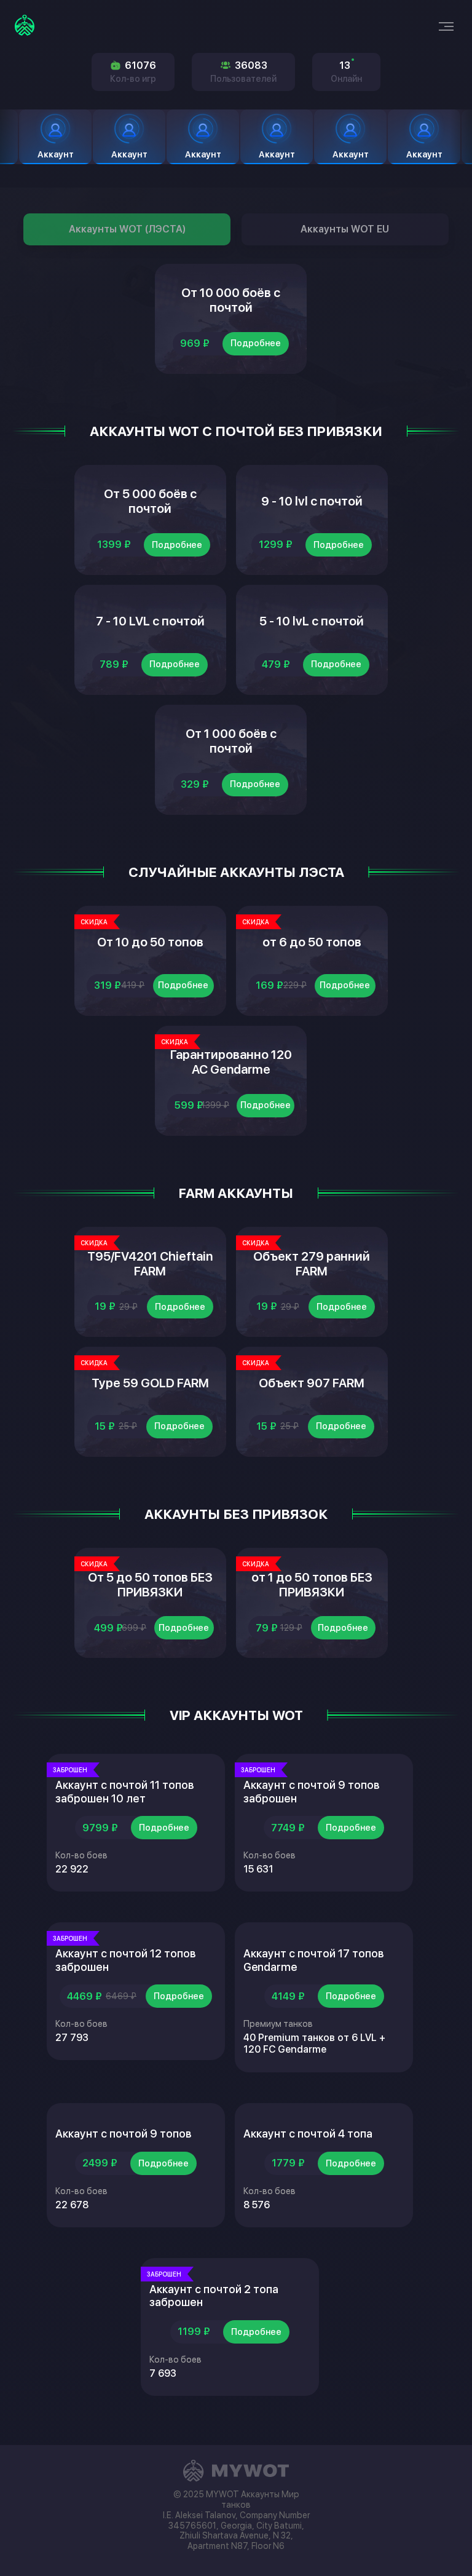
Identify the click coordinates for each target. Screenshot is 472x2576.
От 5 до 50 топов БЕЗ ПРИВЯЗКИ (150, 1585)
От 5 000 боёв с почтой (150, 501)
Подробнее (256, 343)
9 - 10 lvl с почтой (312, 501)
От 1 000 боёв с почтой (231, 741)
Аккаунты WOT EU (345, 229)
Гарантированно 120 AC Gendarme (231, 1062)
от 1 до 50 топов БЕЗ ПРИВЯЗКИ (312, 1585)
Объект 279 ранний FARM (312, 1264)
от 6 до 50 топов (312, 942)
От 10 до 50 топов (150, 942)
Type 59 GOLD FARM (150, 1383)
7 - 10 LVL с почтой (150, 621)
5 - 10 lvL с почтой (312, 621)
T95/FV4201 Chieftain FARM (150, 1264)
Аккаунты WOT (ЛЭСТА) (127, 229)
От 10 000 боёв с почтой (231, 300)
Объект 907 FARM (312, 1383)
